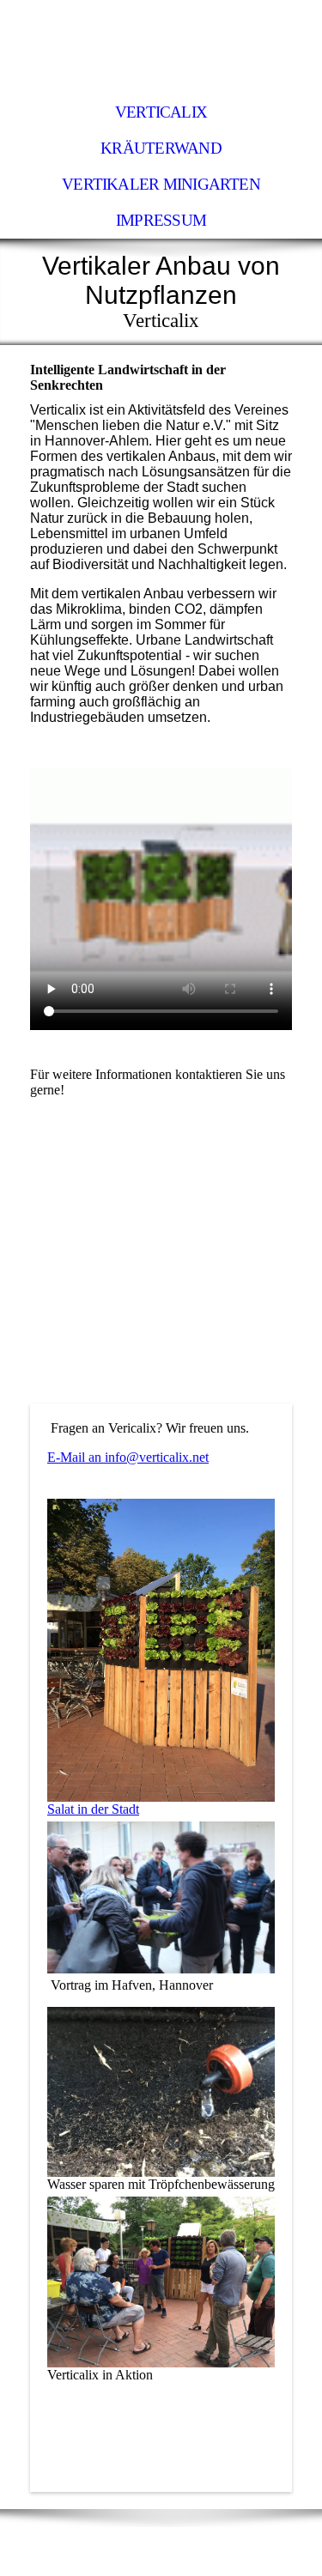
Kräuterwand (161, 148)
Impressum (161, 220)
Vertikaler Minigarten (161, 184)
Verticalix (161, 112)
